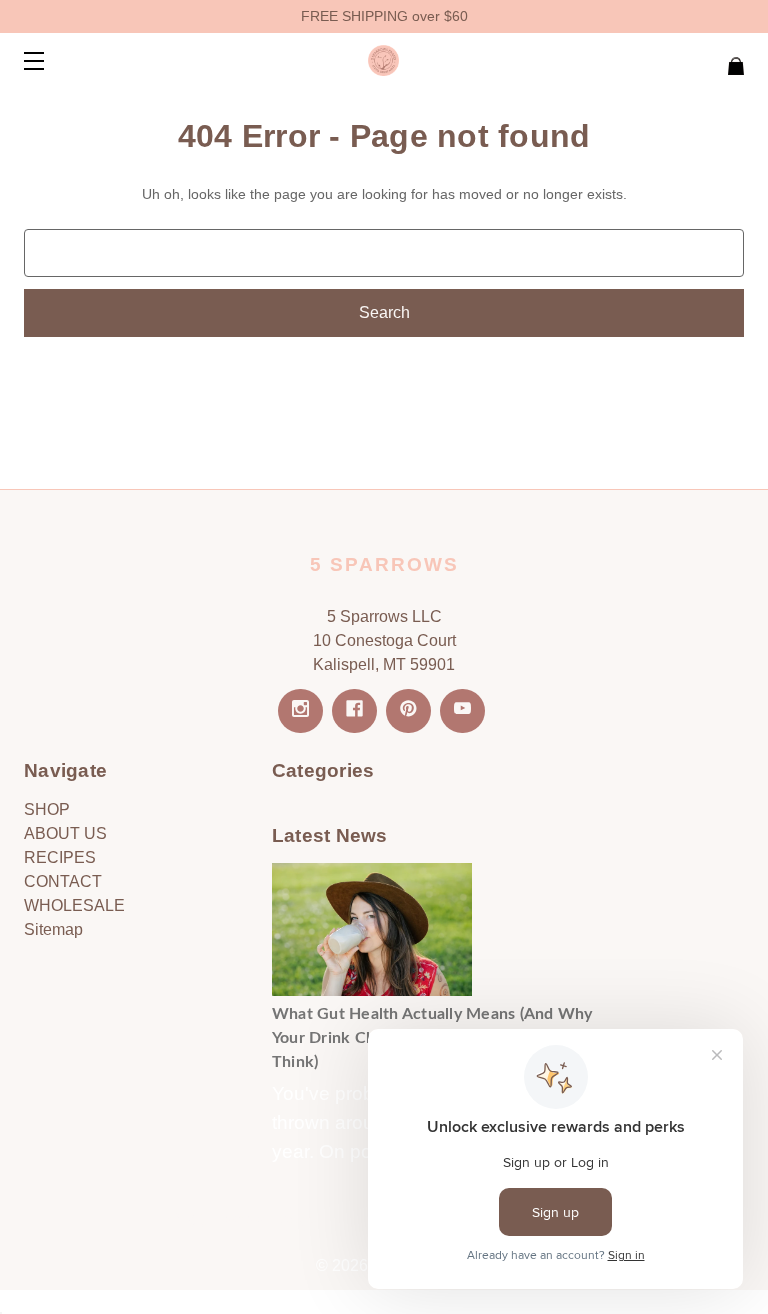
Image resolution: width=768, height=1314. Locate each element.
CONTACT (63, 881)
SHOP (47, 809)
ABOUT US (65, 833)
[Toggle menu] (51, 60)
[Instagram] (300, 711)
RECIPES (60, 857)
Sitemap (53, 929)
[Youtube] (462, 711)
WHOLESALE (74, 905)
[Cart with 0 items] (672, 57)
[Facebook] (354, 711)
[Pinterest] (408, 711)
